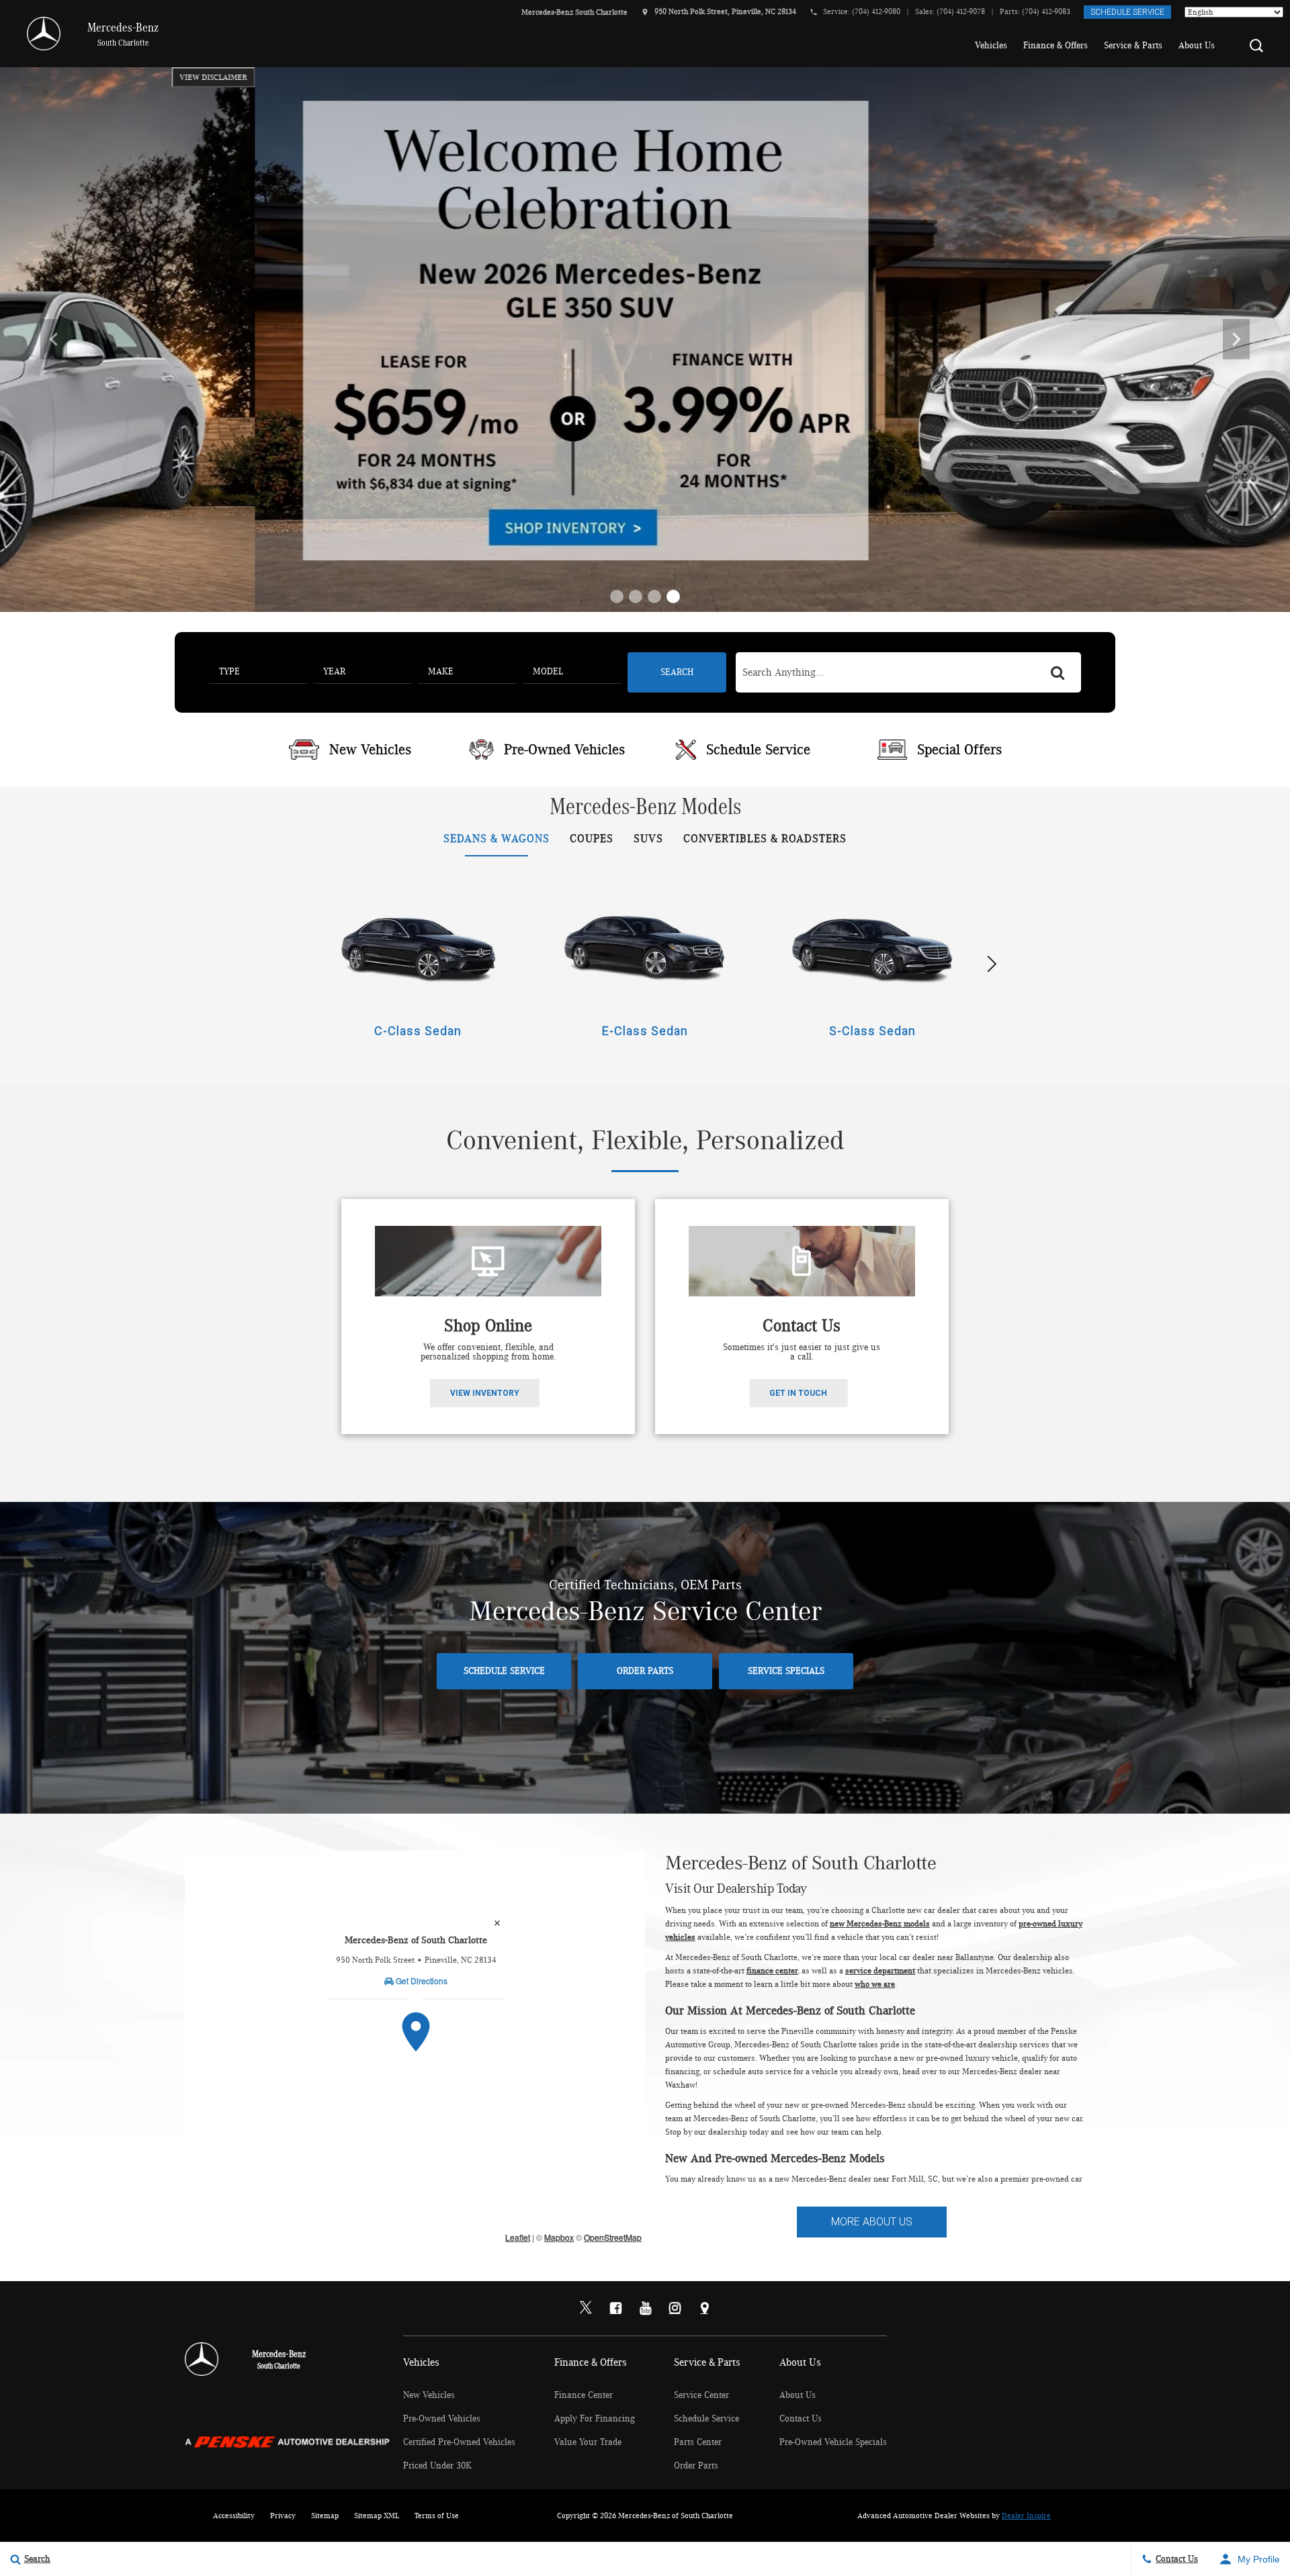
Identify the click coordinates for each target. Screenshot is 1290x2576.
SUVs (648, 839)
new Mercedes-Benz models (880, 1924)
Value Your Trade (588, 2442)
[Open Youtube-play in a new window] (645, 2308)
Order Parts (645, 1671)
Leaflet (518, 2237)
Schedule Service (1127, 12)
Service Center (701, 2395)
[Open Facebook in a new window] (615, 2308)
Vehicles (991, 46)
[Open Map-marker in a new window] (704, 2308)
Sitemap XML (377, 2516)
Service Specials (786, 1671)
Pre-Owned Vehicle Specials (833, 2442)
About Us (1197, 46)
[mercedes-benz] (40, 34)
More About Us (872, 2222)
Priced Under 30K (437, 2466)
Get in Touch (798, 1393)
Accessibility (234, 2516)
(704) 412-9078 (961, 11)
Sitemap (325, 2516)
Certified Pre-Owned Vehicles (459, 2442)
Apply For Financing (595, 2419)
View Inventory (485, 1393)
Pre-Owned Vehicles (442, 2419)
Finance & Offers (1056, 46)
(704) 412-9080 (876, 11)
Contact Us (801, 2419)
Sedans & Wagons (497, 839)
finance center (772, 1971)
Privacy (283, 2516)
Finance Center (584, 2395)
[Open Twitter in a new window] (586, 2309)
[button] (1256, 46)
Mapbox (559, 2237)
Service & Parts (1133, 46)
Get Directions (421, 1981)
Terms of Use (437, 2516)
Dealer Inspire (1026, 2516)
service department (880, 1971)
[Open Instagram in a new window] (675, 2308)
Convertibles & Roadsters (765, 839)
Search (677, 672)
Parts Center (698, 2442)
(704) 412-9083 (1046, 11)
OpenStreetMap (613, 2237)
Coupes (592, 839)
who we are (875, 1985)
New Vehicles (429, 2395)
